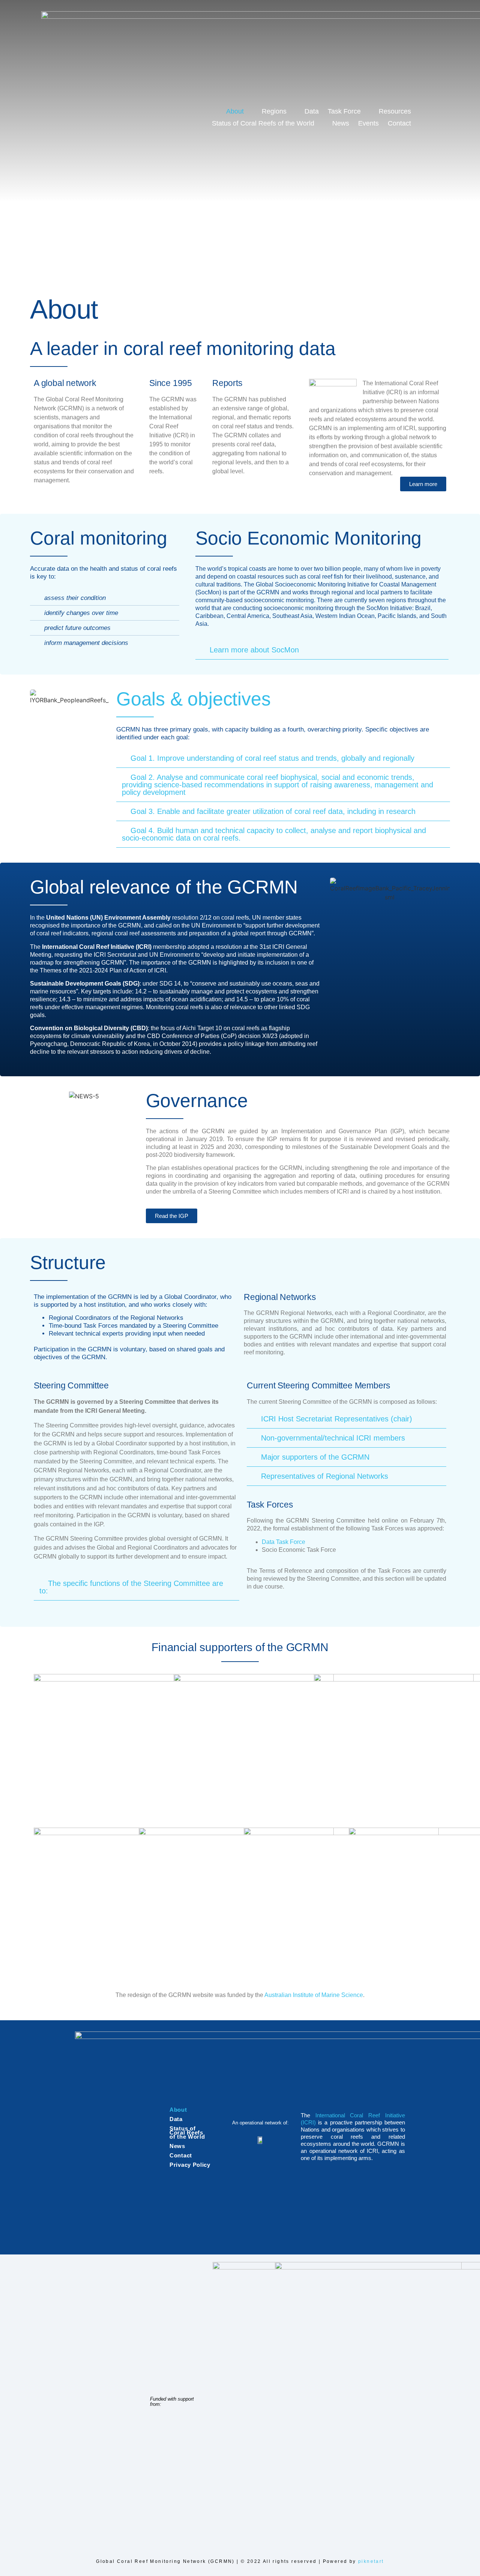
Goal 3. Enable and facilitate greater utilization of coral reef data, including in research (273, 811)
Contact (399, 123)
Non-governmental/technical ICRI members (333, 1438)
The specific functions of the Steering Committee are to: (131, 1587)
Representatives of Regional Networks (325, 1476)
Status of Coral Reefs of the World (263, 123)
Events (368, 123)
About (235, 111)
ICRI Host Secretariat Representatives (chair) (337, 1419)
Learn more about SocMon (254, 650)
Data (312, 111)
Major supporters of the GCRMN (315, 1457)
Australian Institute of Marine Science (314, 1995)
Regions (274, 111)
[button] (430, 117)
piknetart (371, 2561)
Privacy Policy (190, 2165)
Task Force (344, 111)
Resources (395, 111)
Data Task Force (283, 1542)
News (341, 123)
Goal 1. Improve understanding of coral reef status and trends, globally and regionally (272, 758)
